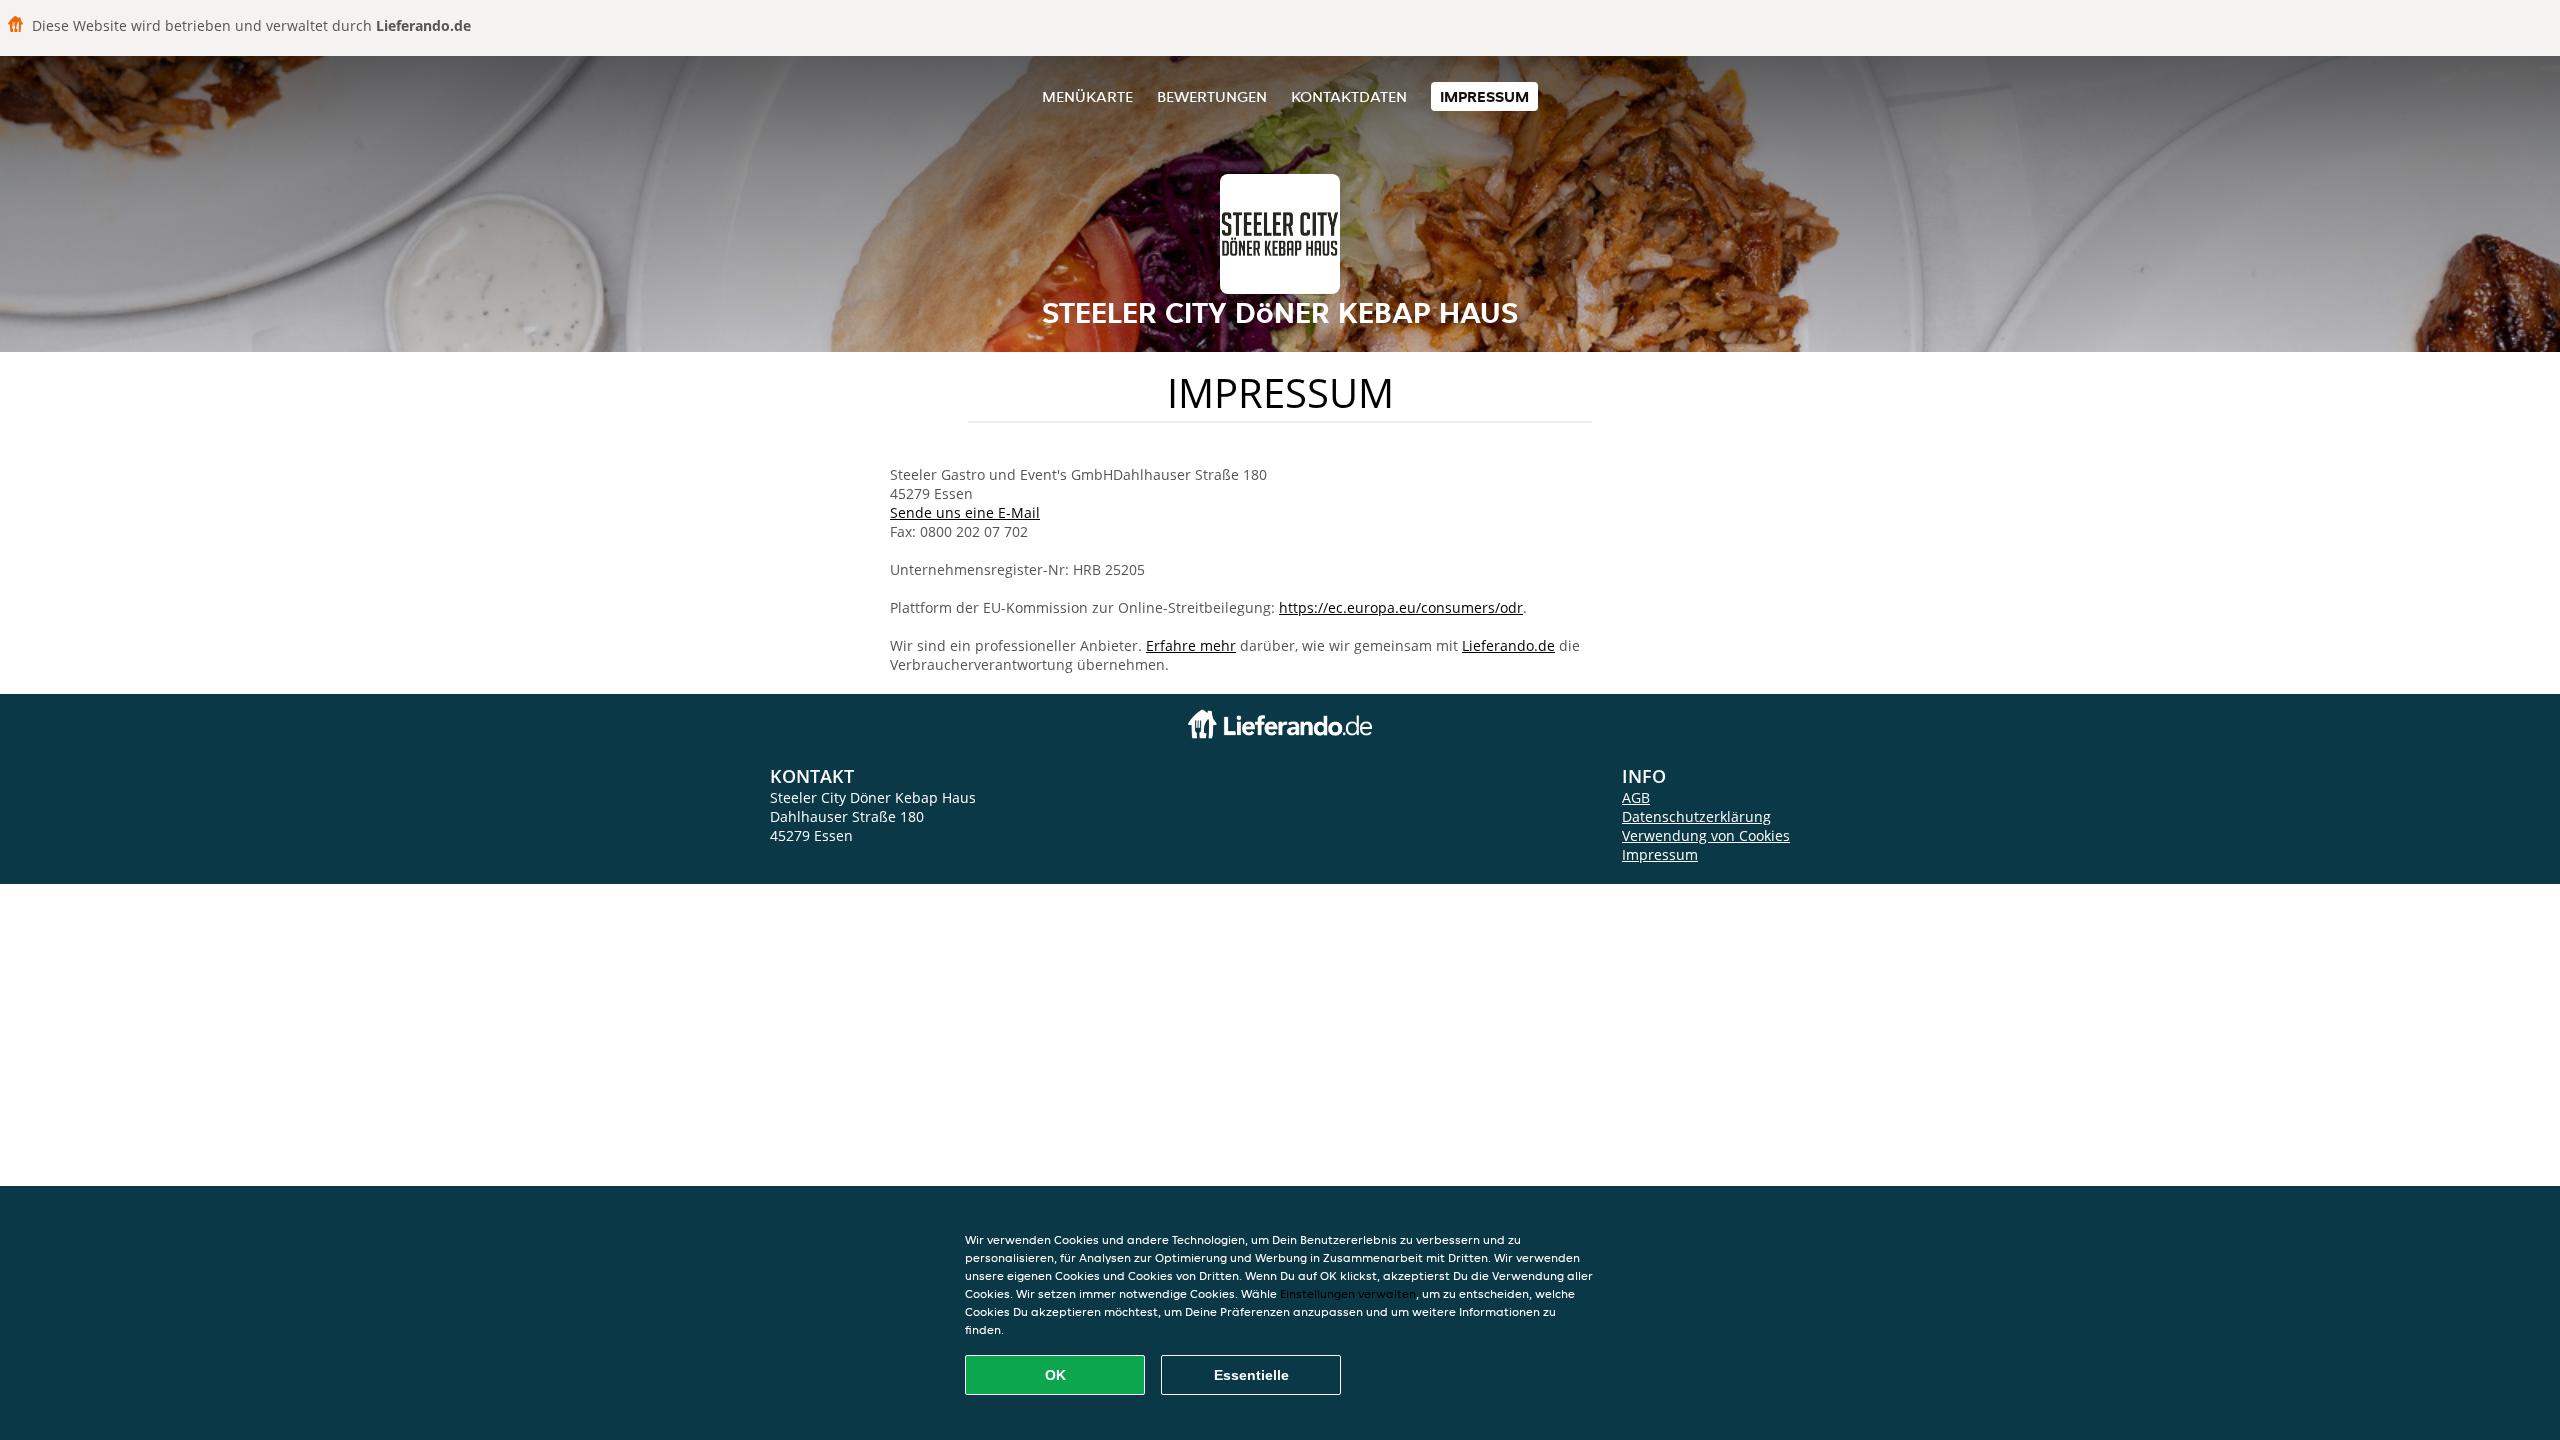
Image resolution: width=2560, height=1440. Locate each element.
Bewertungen (1212, 96)
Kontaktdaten (1349, 96)
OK (1055, 1375)
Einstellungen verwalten (1348, 1293)
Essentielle (1251, 1375)
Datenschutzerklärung (1696, 816)
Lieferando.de (1508, 645)
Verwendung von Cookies (1706, 835)
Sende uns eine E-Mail (965, 512)
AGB (1636, 797)
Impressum (1484, 96)
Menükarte (1087, 96)
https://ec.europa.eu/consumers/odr (1401, 607)
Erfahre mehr (1191, 645)
